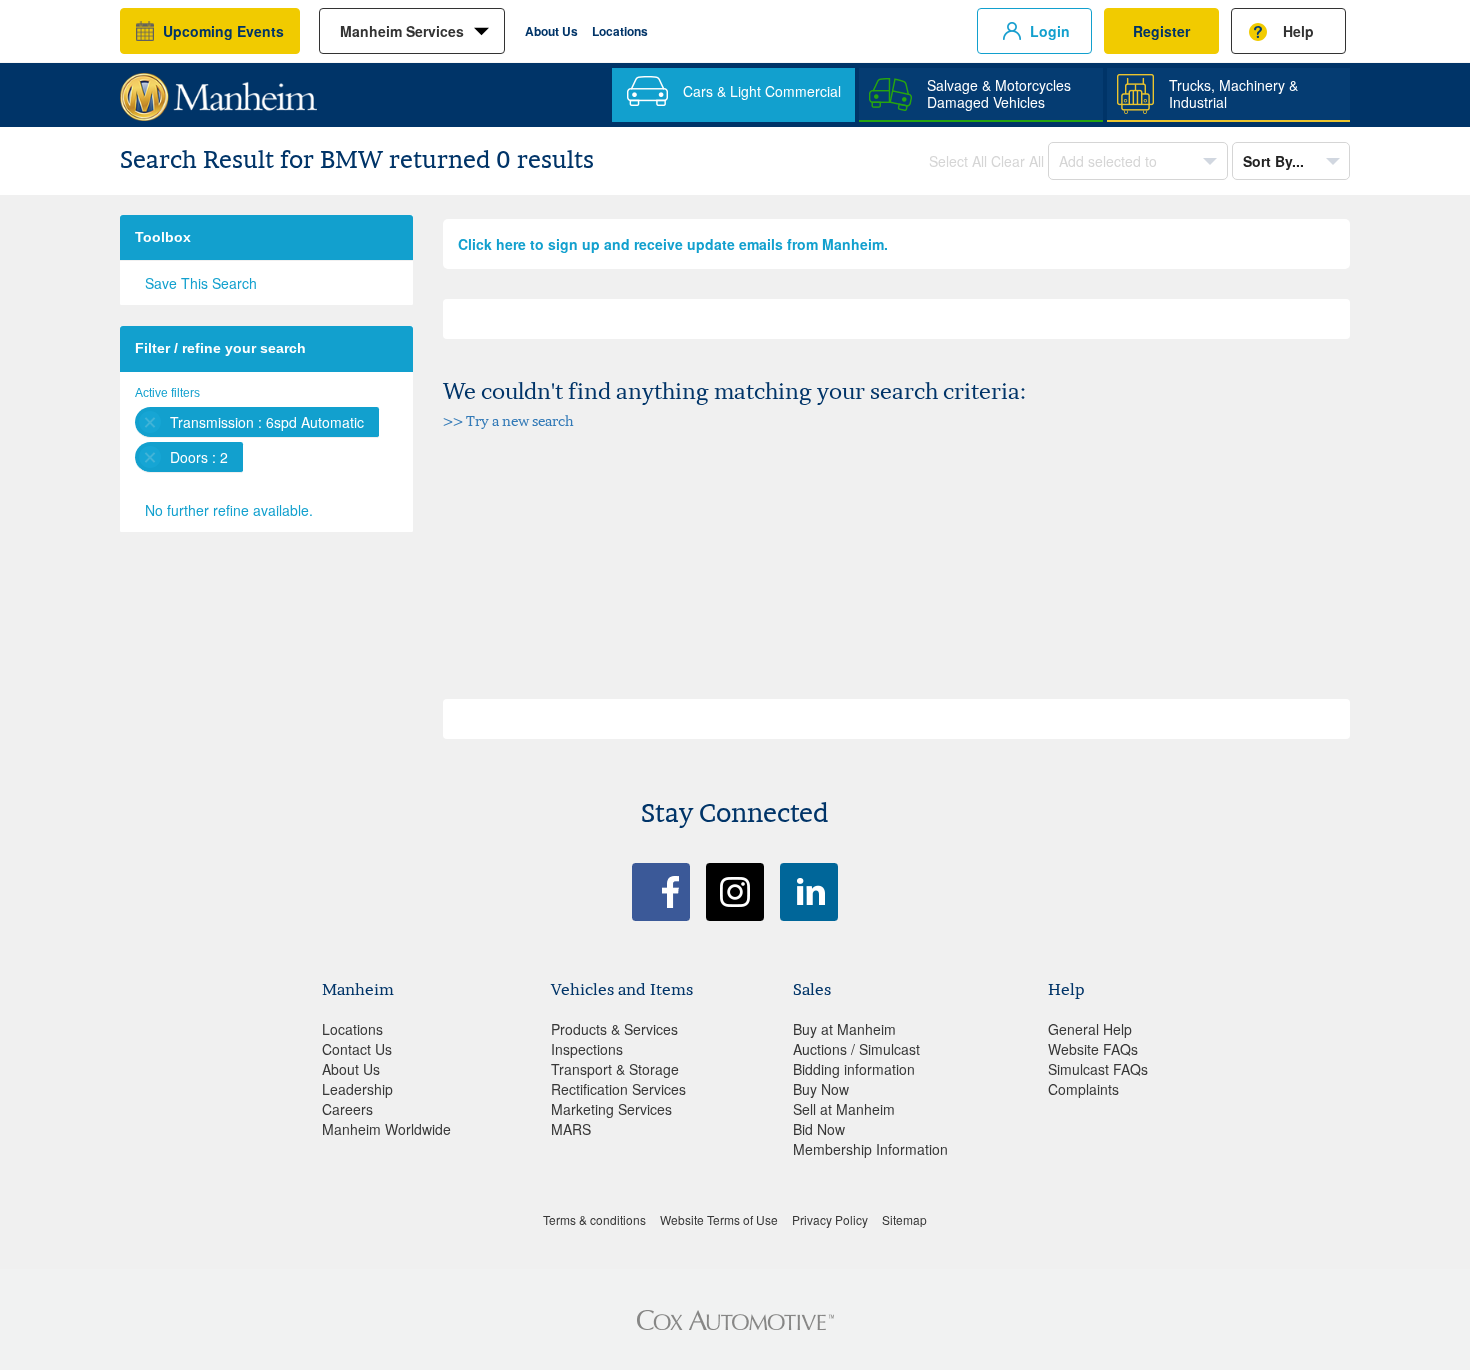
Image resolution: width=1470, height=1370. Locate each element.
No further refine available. (229, 510)
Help (1298, 31)
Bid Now (819, 1129)
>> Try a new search (508, 420)
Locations (620, 31)
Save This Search (201, 283)
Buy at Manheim (844, 1029)
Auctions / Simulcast (856, 1049)
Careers (347, 1109)
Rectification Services (618, 1089)
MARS (571, 1129)
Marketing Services (611, 1109)
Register (1161, 31)
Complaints (1083, 1089)
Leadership (357, 1089)
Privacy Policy (830, 1219)
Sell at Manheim (844, 1109)
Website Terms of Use (719, 1219)
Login (1050, 31)
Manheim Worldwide (386, 1129)
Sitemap (904, 1219)
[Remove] (150, 422)
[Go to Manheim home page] (218, 90)
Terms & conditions (594, 1219)
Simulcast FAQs (1098, 1069)
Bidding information (854, 1069)
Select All (958, 161)
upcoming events (223, 31)
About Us (551, 31)
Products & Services (614, 1029)
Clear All (1017, 161)
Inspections (587, 1049)
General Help (1090, 1029)
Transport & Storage (615, 1069)
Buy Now (821, 1089)
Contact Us (357, 1049)
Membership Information (870, 1149)
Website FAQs (1093, 1049)
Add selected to (1110, 161)
